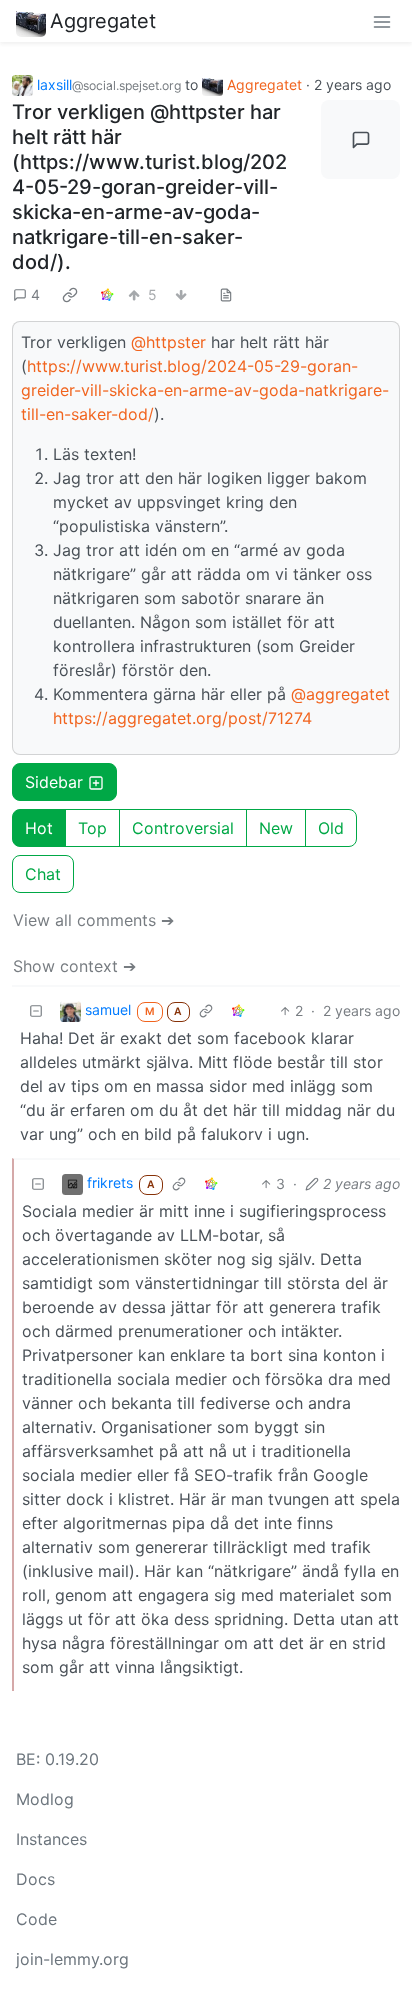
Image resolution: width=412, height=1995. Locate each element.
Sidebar (54, 782)
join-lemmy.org (72, 1959)
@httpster (168, 342)
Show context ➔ (74, 966)
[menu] (382, 21)
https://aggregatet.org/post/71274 (182, 718)
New (276, 828)
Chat (43, 874)
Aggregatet (103, 21)
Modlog (45, 1799)
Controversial (183, 828)
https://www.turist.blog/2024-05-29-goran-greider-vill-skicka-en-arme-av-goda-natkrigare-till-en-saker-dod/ (205, 390)
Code (36, 1919)
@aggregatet (340, 694)
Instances (51, 1839)
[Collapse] (36, 1010)
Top (92, 828)
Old (331, 828)
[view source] (226, 294)
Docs (35, 1879)
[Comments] (360, 139)
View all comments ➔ (93, 920)
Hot (39, 828)
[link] (70, 294)
